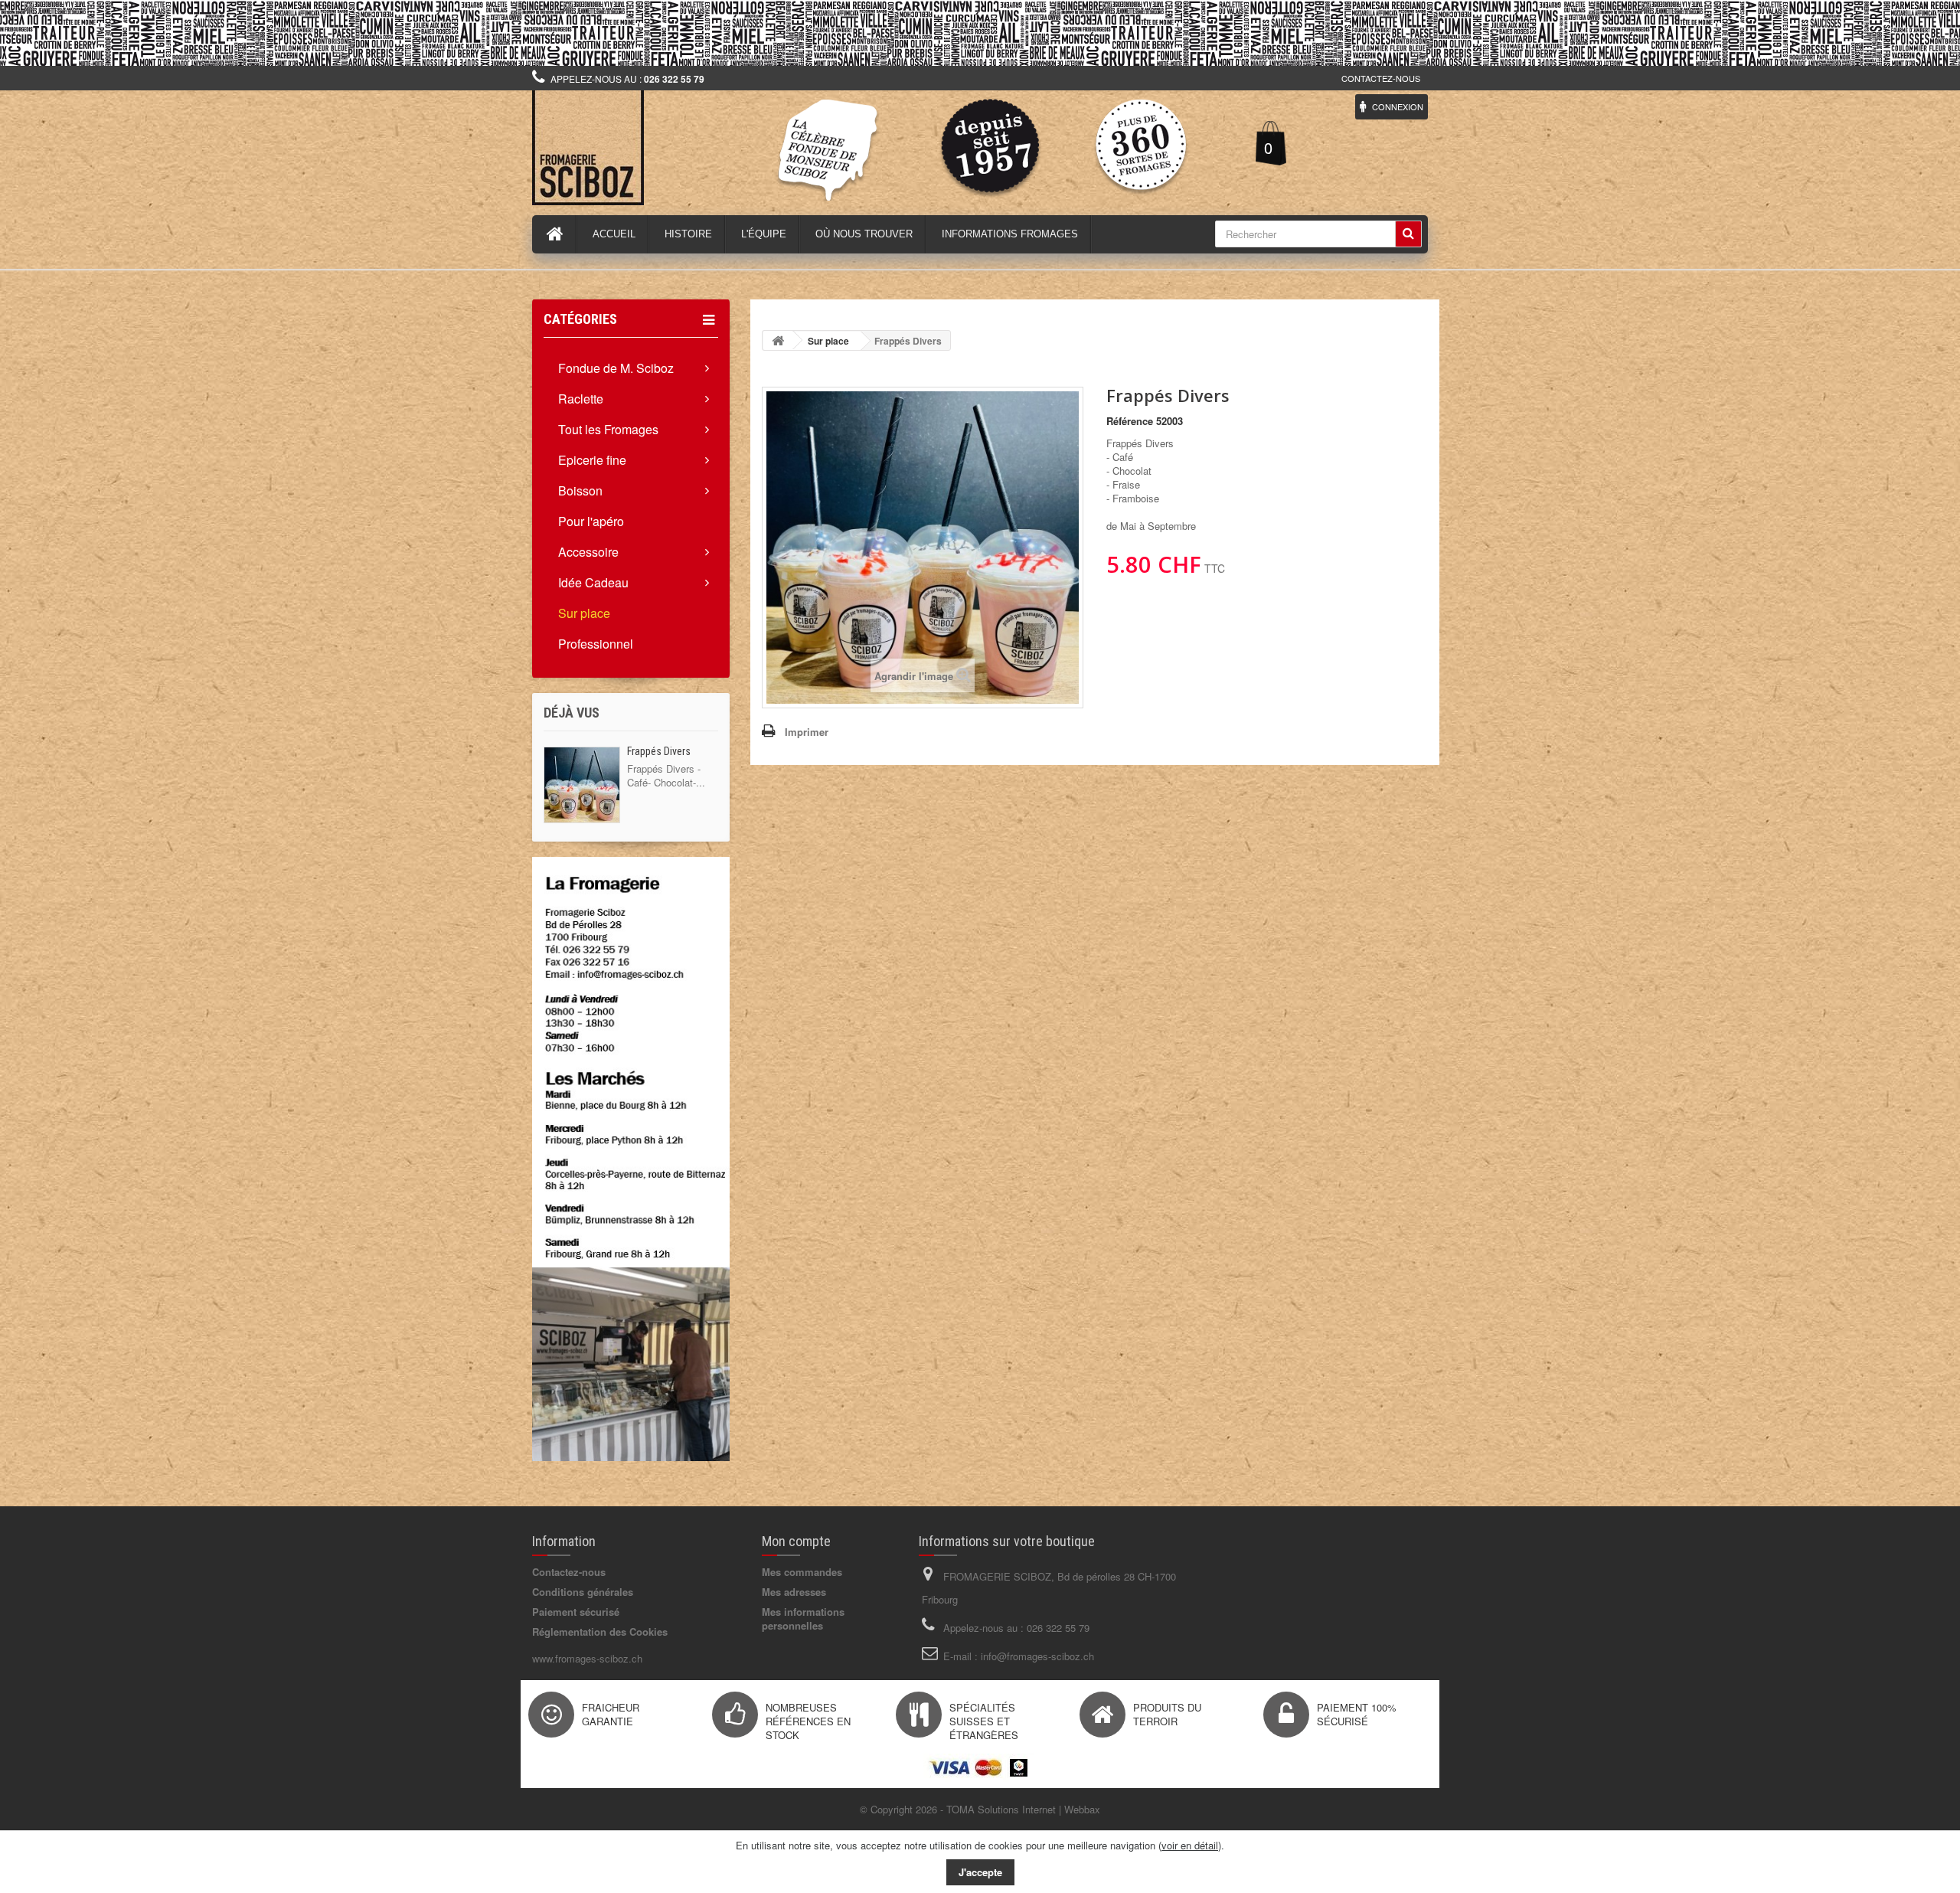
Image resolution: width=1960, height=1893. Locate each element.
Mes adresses (794, 1592)
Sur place (584, 613)
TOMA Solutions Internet (1001, 1809)
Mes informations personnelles (803, 1618)
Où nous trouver (864, 234)
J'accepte (980, 1872)
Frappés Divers (659, 751)
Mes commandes (802, 1572)
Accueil (614, 234)
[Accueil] (555, 234)
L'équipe (764, 234)
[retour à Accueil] (778, 340)
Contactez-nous (1381, 78)
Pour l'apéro (591, 521)
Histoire (688, 234)
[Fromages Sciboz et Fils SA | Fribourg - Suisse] (674, 148)
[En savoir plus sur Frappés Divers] (582, 785)
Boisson (580, 490)
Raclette (581, 399)
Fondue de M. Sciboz (616, 368)
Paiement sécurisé (576, 1612)
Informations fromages (1010, 234)
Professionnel (596, 644)
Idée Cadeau (593, 582)
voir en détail (1190, 1845)
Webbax (1082, 1809)
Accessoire (588, 552)
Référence (1130, 421)
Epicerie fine (592, 460)
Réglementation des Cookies (600, 1631)
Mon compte (796, 1541)
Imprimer (807, 732)
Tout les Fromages (608, 429)
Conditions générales (583, 1592)
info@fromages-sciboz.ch (1037, 1656)
